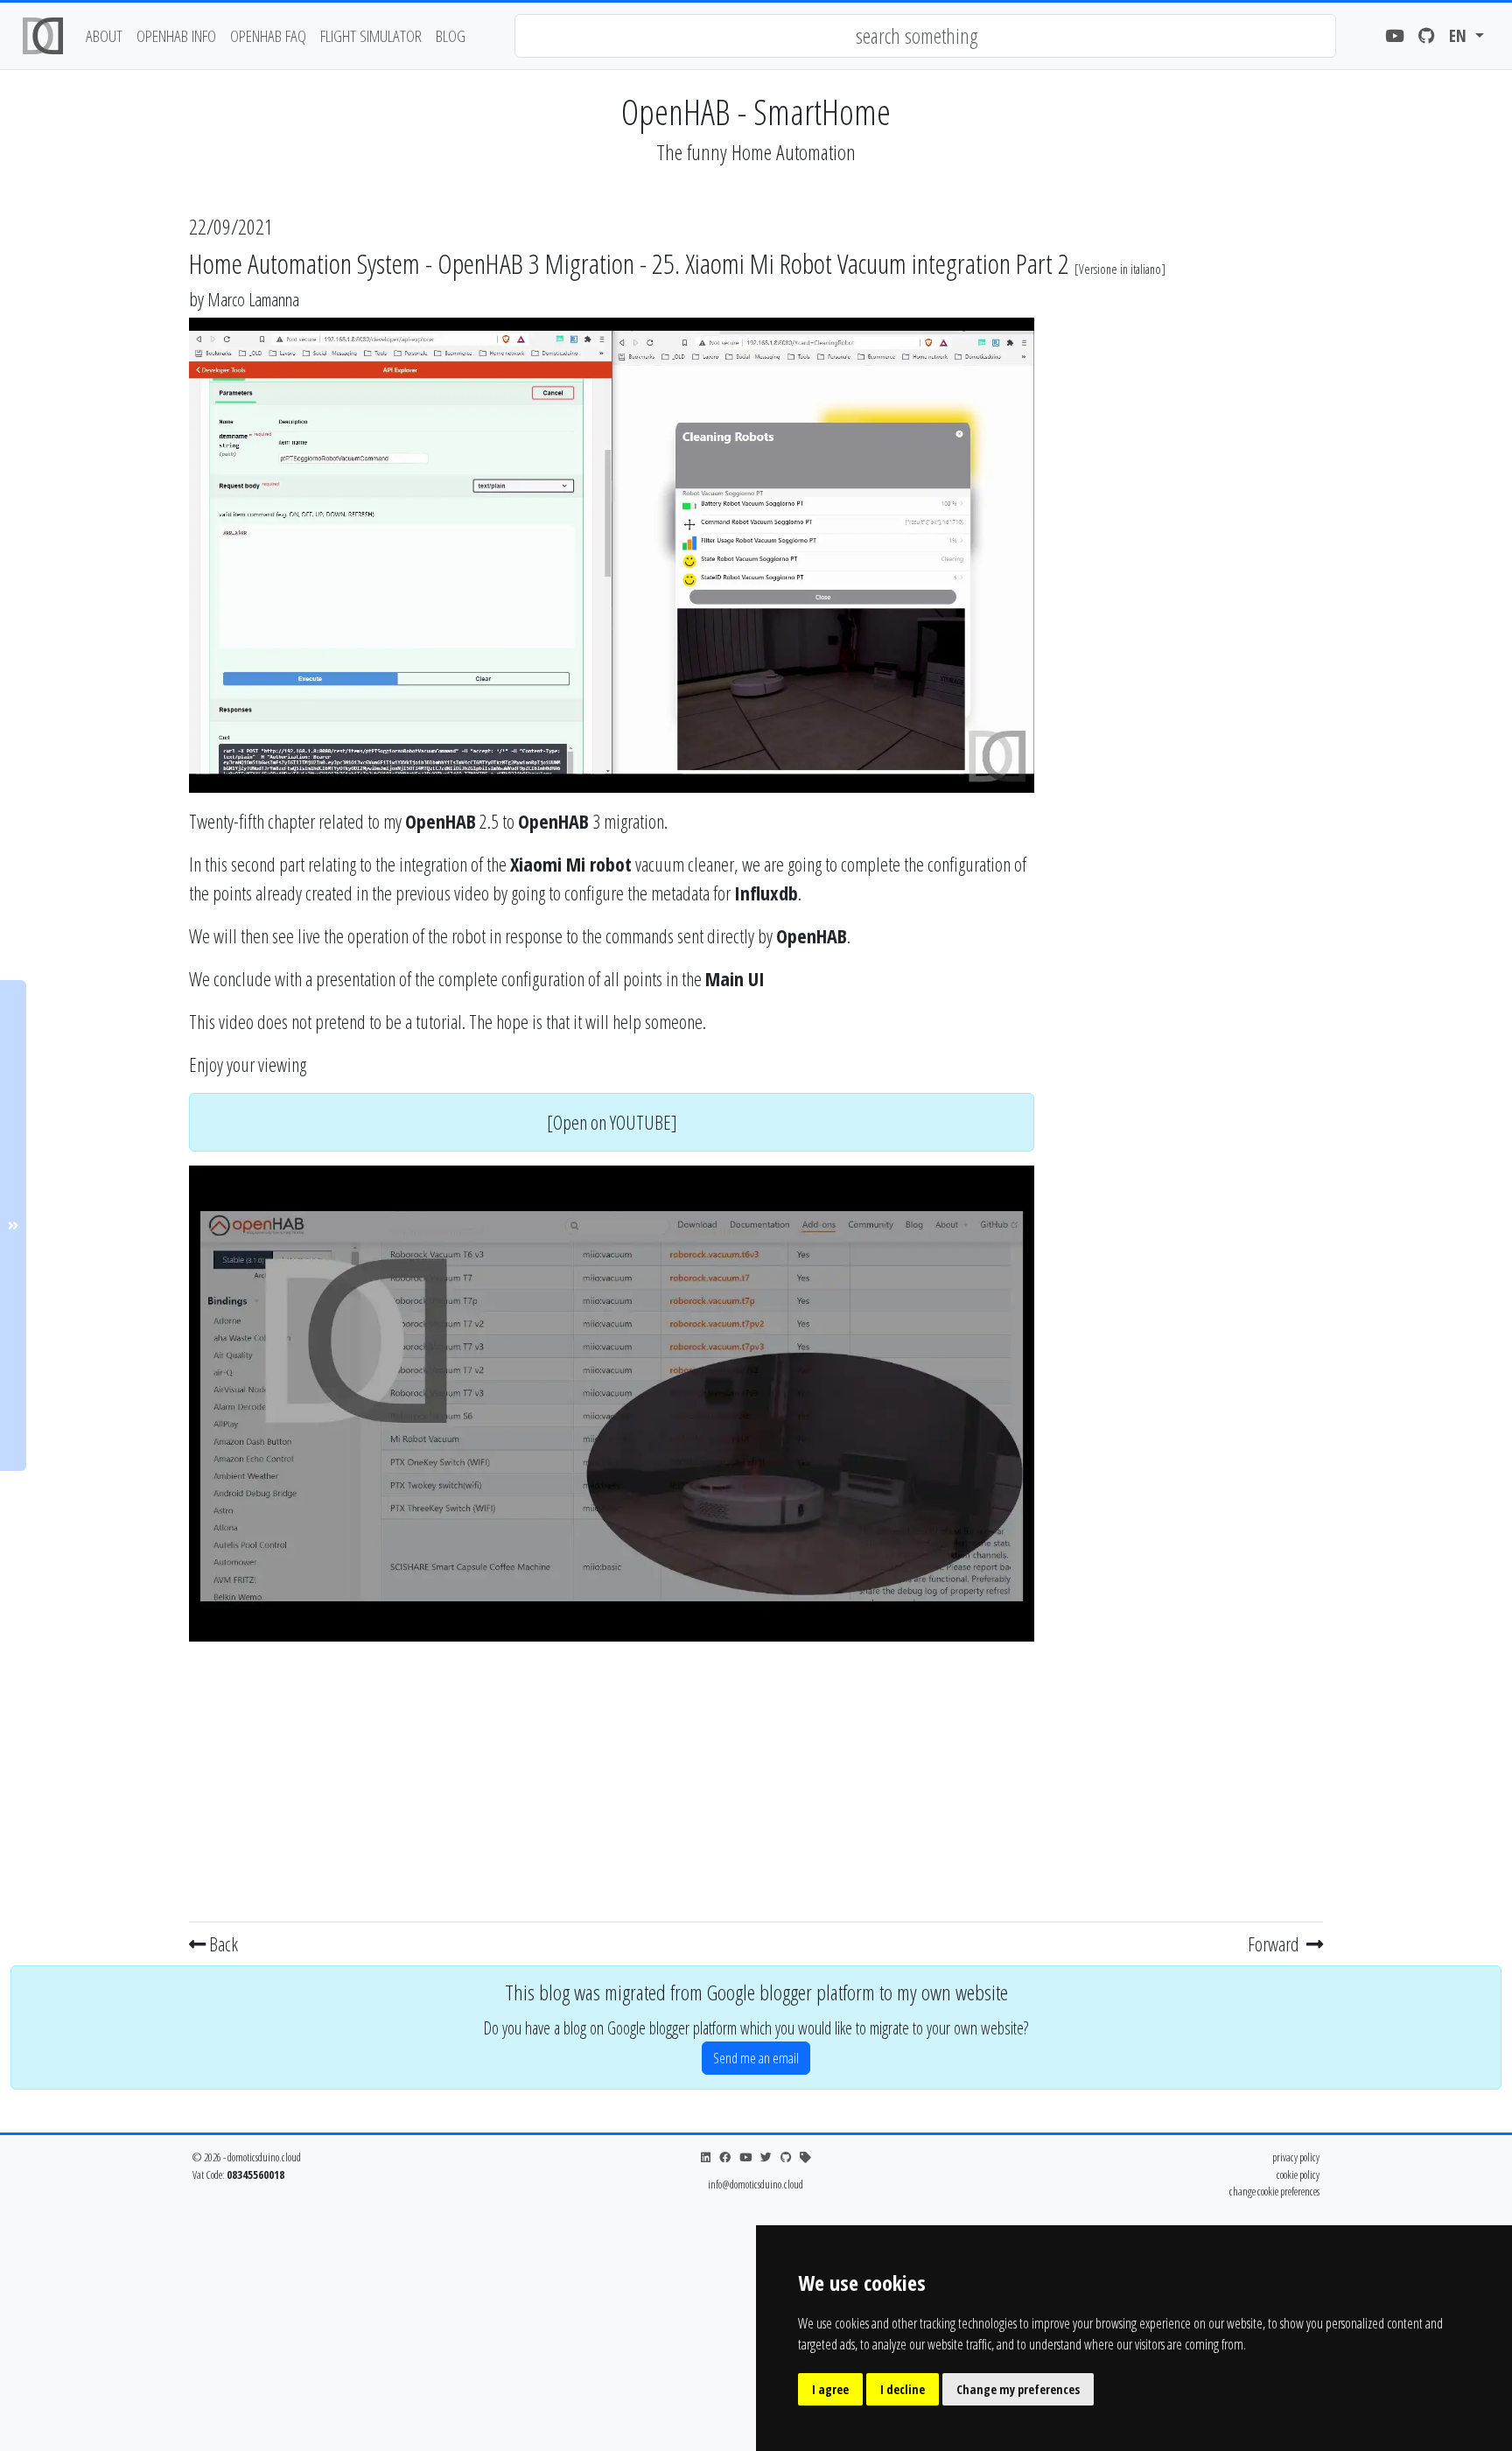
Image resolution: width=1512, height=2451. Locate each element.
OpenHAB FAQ (268, 35)
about (104, 35)
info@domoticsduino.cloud (756, 2184)
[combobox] (925, 36)
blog (451, 35)
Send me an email (756, 2058)
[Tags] (805, 2157)
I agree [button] (830, 2389)
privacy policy (1296, 2157)
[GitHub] (1427, 36)
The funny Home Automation (756, 152)
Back (222, 1943)
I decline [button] (903, 2389)
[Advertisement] (612, 1778)
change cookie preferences (1274, 2191)
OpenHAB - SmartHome (756, 112)
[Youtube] (1395, 36)
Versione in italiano (1120, 269)
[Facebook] (725, 2157)
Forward (1275, 1943)
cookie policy (1298, 2174)
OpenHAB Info (176, 35)
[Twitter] (766, 2157)
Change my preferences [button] (1018, 2389)
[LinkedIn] (706, 2157)
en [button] (1460, 35)
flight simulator (371, 35)
